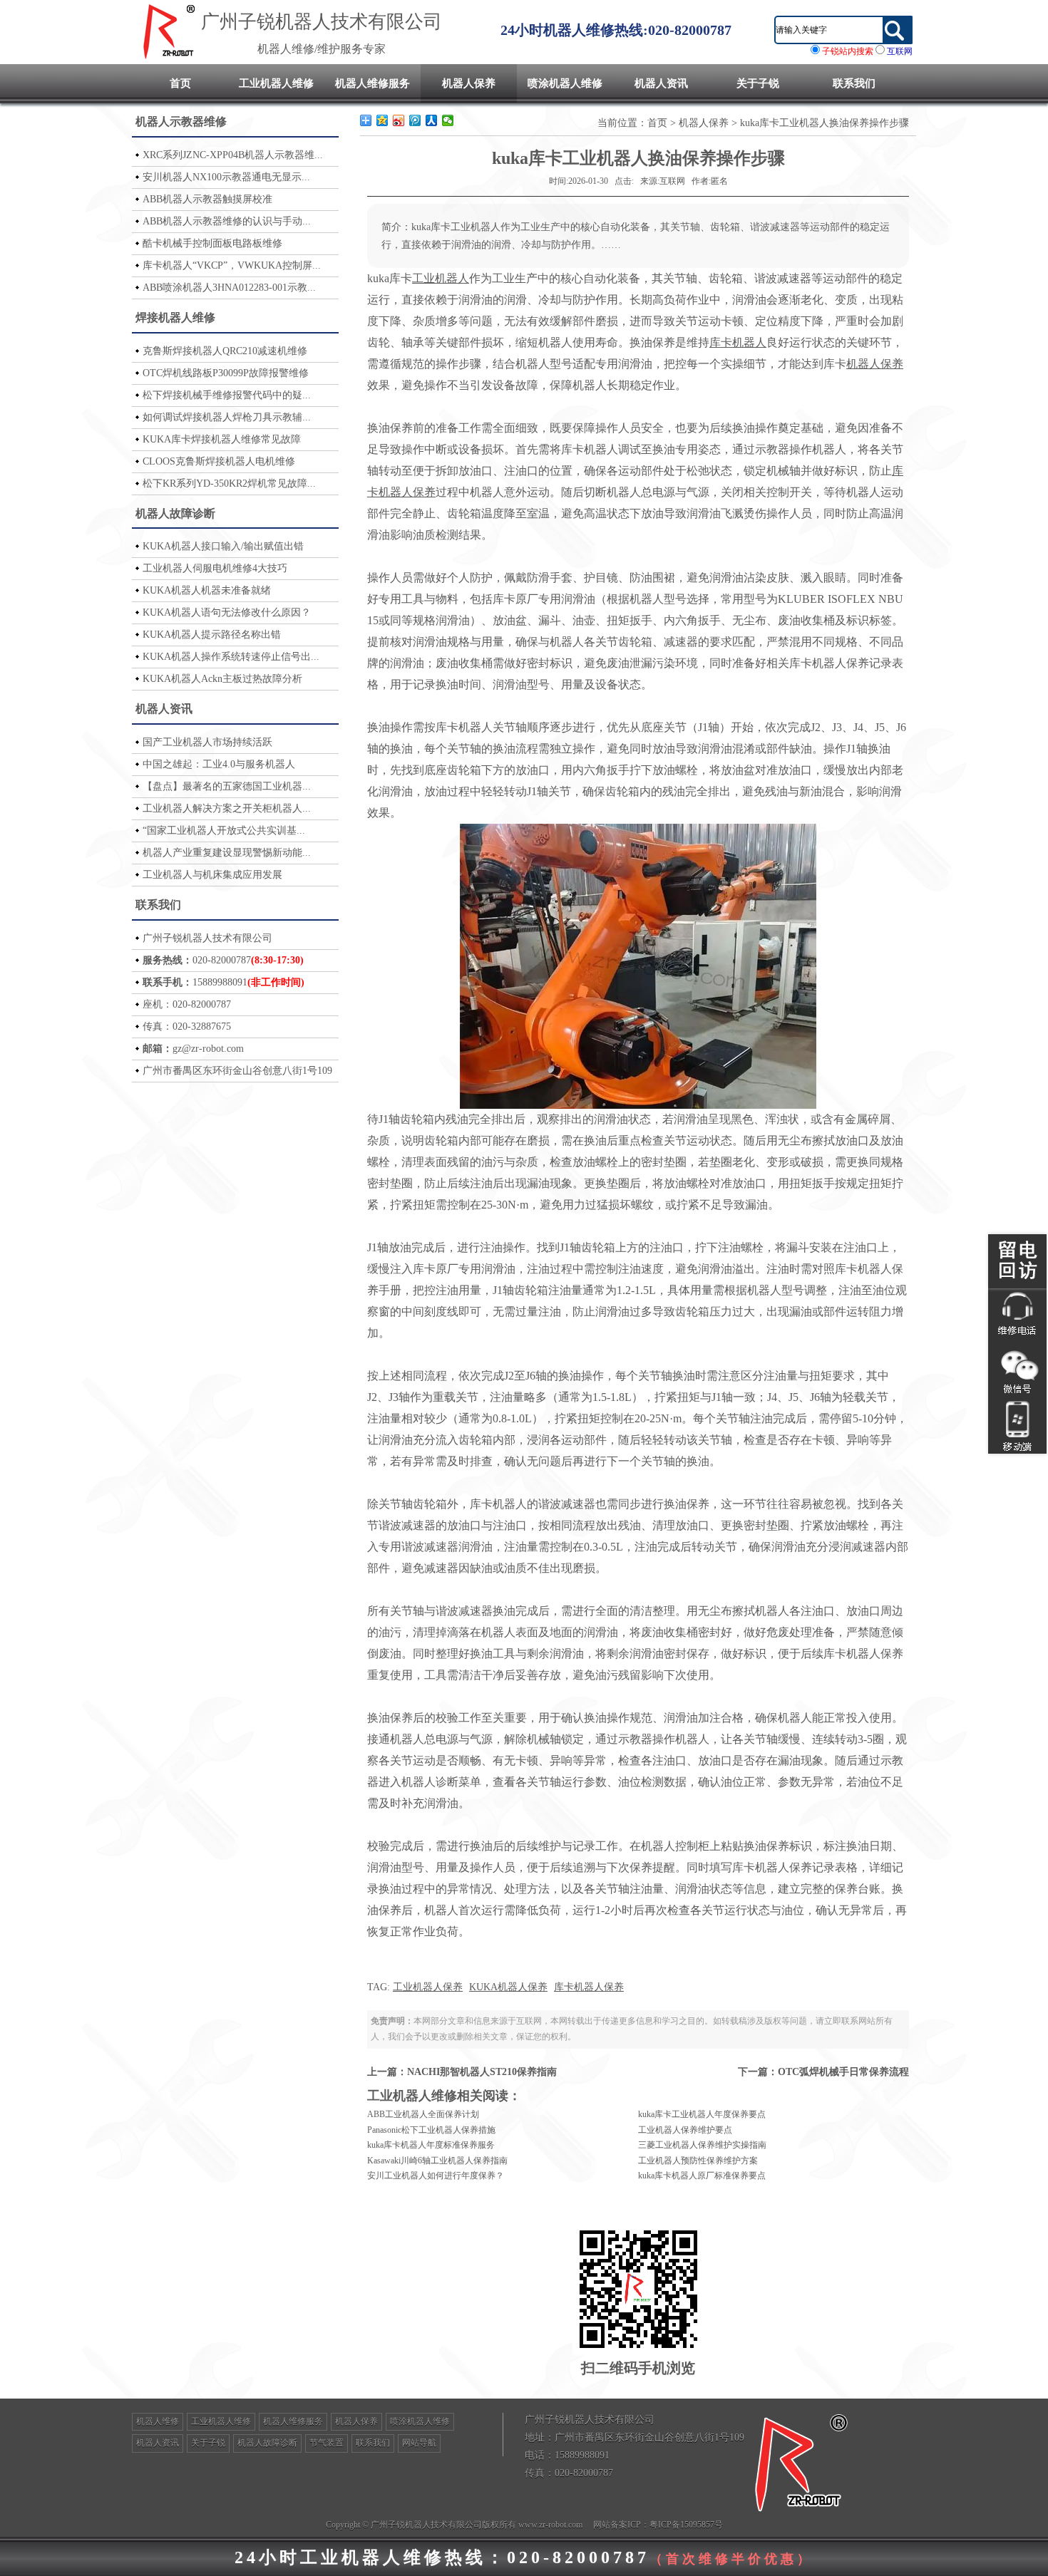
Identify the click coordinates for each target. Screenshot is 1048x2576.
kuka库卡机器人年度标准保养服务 (431, 2145)
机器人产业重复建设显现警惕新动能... (227, 853)
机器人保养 (469, 83)
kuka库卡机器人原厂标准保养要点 (702, 2176)
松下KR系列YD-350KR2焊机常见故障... (229, 483)
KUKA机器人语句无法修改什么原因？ (227, 612)
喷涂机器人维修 (565, 83)
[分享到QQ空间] (382, 120)
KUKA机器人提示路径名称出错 (212, 635)
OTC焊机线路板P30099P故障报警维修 (226, 373)
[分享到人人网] (432, 120)
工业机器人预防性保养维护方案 (698, 2161)
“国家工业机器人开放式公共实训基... (224, 831)
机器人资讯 (661, 83)
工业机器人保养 (428, 1987)
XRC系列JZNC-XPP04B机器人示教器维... (233, 155)
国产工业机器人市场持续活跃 (207, 742)
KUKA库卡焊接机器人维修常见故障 (222, 439)
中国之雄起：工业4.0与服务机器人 (219, 764)
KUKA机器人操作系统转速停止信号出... (231, 657)
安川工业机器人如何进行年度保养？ (436, 2176)
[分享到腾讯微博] (415, 120)
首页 (180, 83)
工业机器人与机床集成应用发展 (212, 875)
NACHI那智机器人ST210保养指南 (482, 2072)
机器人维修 (158, 2421)
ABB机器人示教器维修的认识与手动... (227, 221)
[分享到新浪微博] (399, 120)
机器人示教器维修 (181, 121)
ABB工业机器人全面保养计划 (423, 2114)
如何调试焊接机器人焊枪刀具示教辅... (227, 417)
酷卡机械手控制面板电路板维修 (212, 243)
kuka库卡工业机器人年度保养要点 (702, 2114)
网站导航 (419, 2443)
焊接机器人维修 (175, 317)
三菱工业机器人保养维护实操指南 (702, 2145)
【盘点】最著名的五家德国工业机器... (227, 786)
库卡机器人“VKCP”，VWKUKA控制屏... (232, 265)
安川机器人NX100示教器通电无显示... (226, 177)
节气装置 (327, 2443)
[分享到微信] (448, 120)
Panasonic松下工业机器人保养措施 (431, 2130)
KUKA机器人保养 (508, 1987)
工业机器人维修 (276, 83)
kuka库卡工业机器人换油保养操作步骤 (824, 123)
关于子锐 (758, 83)
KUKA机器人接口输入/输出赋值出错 (223, 546)
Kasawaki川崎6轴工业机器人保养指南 (437, 2161)
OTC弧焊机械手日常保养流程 (843, 2072)
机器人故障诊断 (175, 513)
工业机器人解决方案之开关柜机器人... (227, 808)
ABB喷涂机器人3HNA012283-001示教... (229, 288)
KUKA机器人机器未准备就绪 (207, 590)
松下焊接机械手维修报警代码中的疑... (227, 395)
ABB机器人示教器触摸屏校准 (207, 199)
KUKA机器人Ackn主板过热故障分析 (222, 679)
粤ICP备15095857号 (686, 2525)
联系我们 (854, 83)
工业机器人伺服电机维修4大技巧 (215, 568)
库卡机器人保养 (589, 1987)
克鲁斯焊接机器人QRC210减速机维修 (225, 351)
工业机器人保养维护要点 (685, 2130)
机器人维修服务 (373, 83)
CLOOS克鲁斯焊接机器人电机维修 (219, 461)
